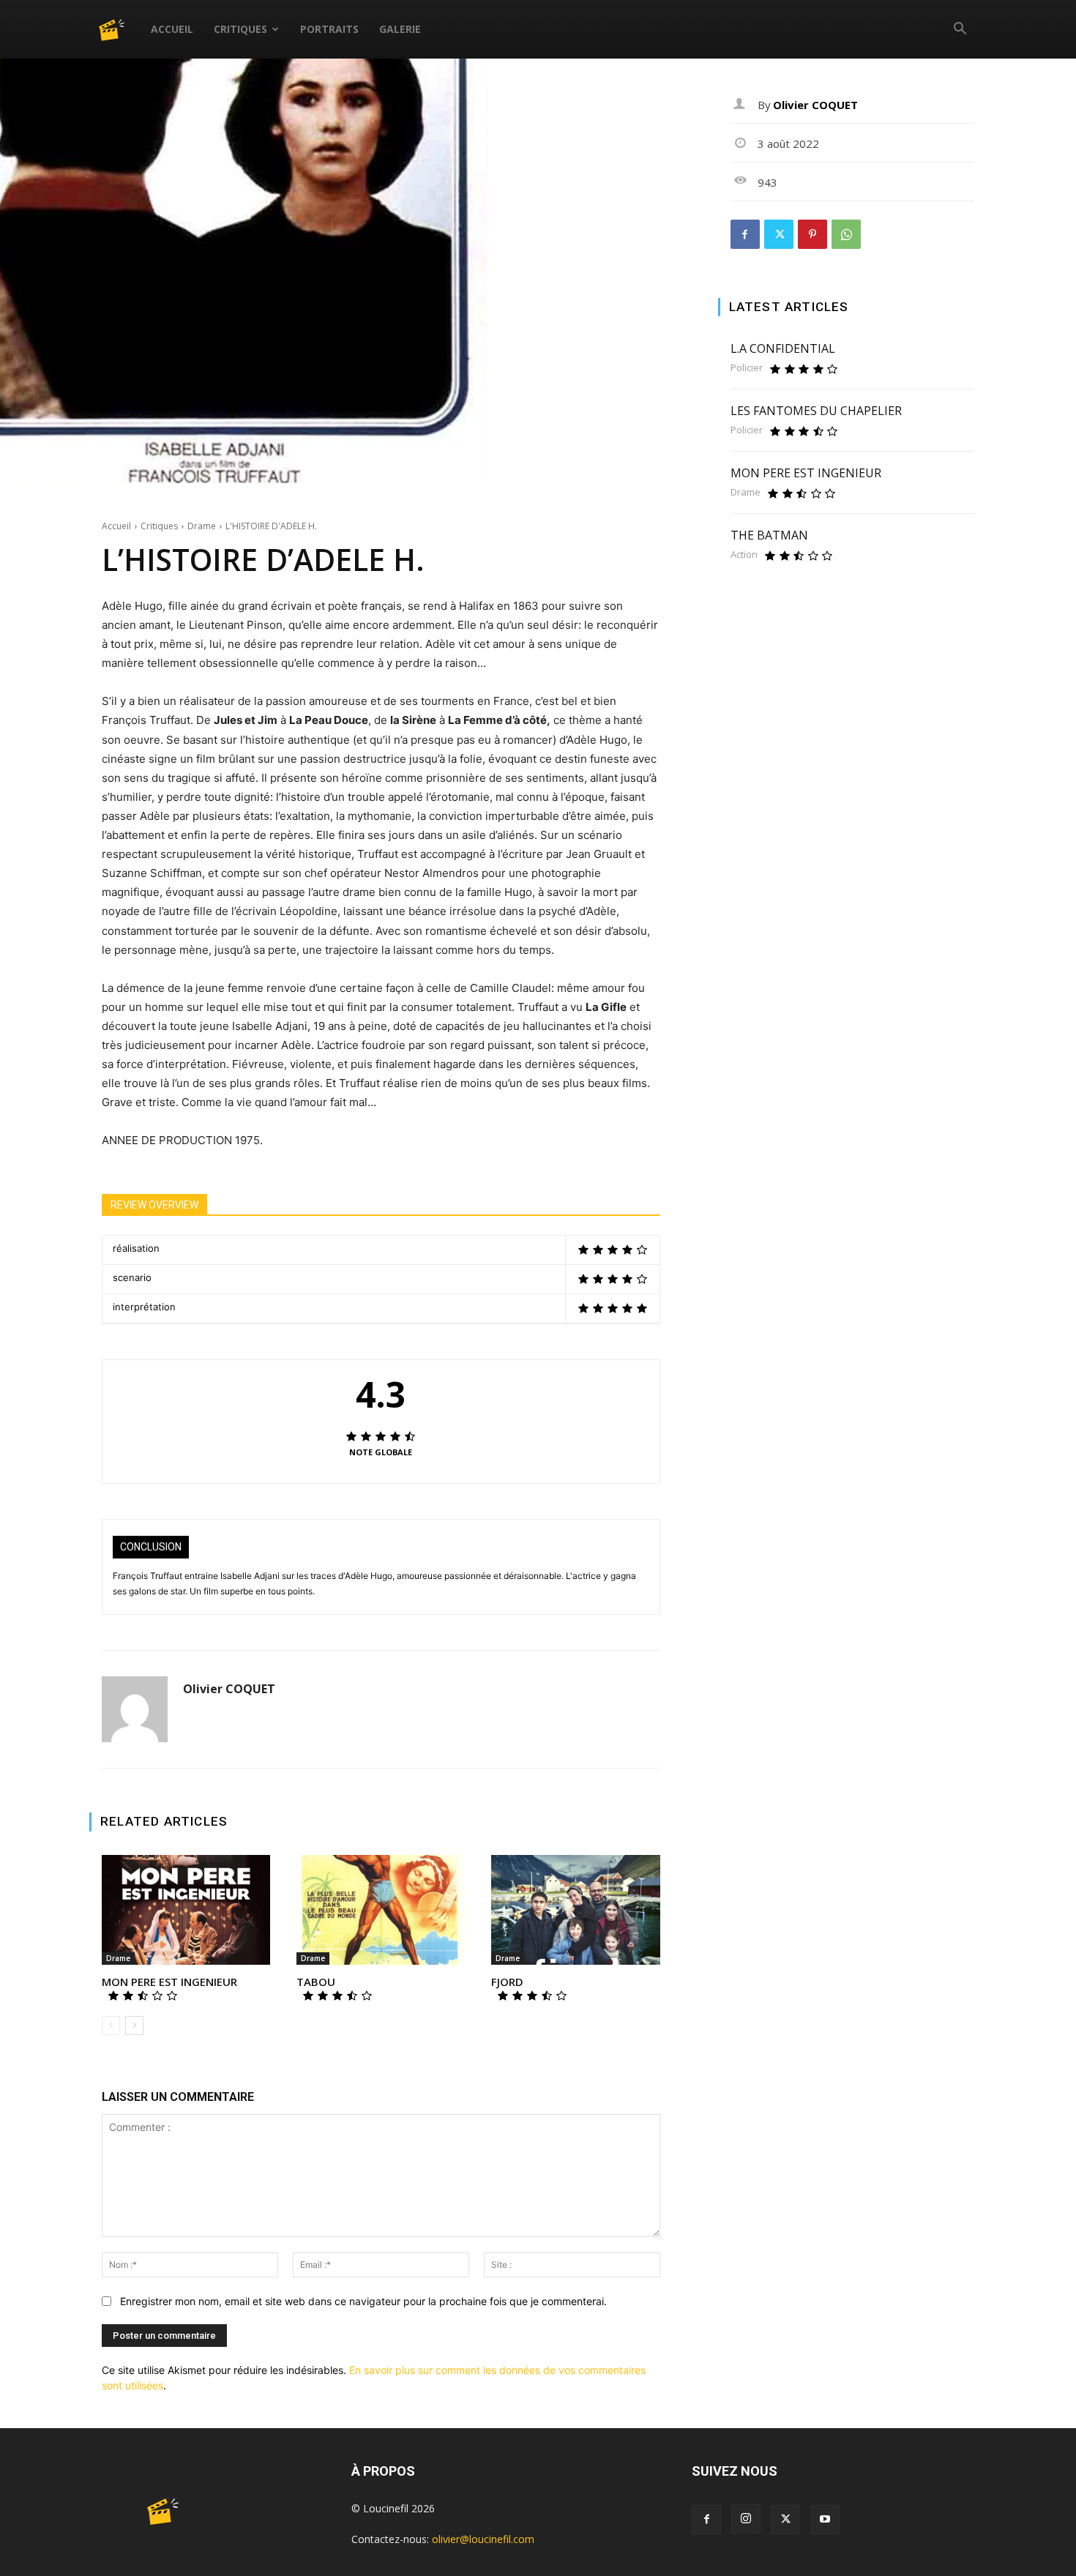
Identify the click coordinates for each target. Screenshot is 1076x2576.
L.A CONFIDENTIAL (783, 348)
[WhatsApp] (846, 234)
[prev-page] (111, 2026)
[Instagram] (746, 2519)
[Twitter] (779, 234)
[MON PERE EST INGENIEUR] (186, 1910)
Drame (202, 526)
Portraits (329, 29)
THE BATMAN (769, 535)
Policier (747, 368)
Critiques (240, 29)
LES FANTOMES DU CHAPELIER (816, 411)
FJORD (507, 1982)
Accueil (172, 29)
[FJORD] (575, 1910)
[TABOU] (381, 1910)
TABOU (316, 1982)
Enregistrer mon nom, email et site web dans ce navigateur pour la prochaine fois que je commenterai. (363, 2301)
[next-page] (134, 2026)
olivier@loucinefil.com (483, 2539)
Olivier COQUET (229, 1689)
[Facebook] (745, 234)
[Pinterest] (812, 234)
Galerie (400, 29)
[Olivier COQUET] (135, 1709)
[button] (960, 30)
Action (744, 555)
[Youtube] (825, 2520)
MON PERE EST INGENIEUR (169, 1982)
